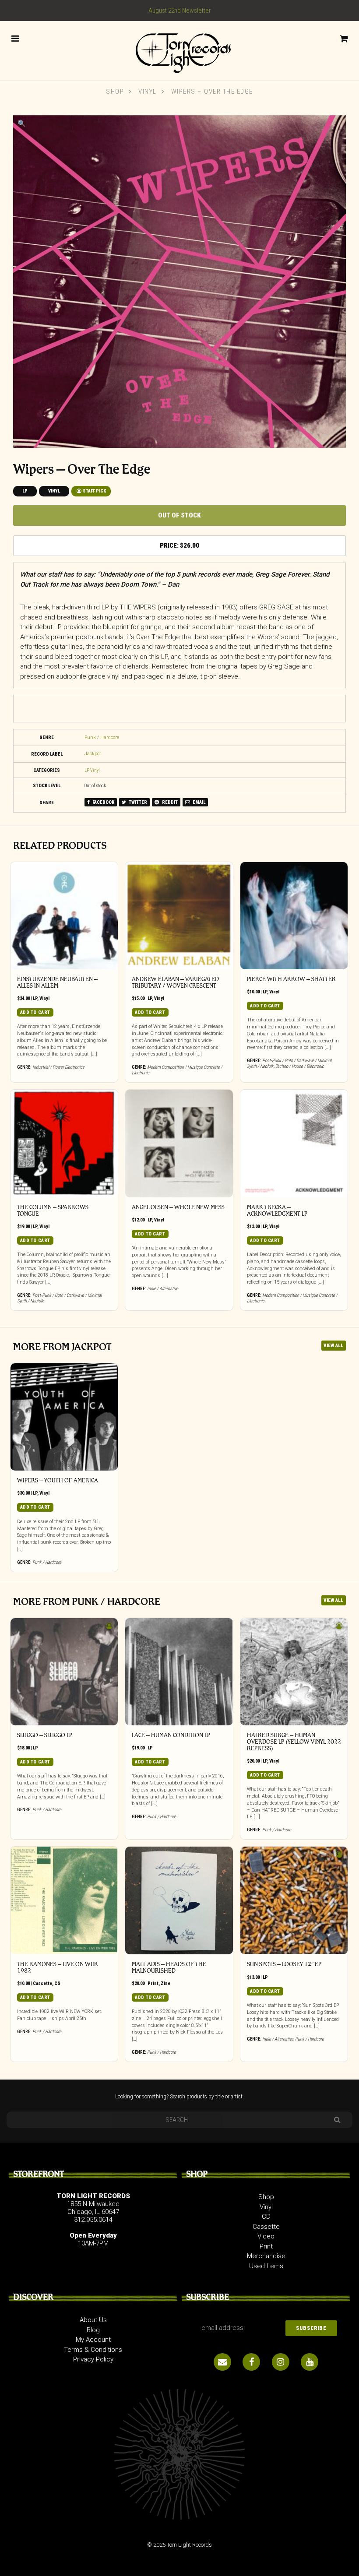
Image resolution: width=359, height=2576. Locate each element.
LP (25, 491)
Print (153, 1983)
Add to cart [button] (35, 1012)
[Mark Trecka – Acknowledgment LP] (294, 1144)
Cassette (42, 1983)
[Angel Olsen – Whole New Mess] (179, 1144)
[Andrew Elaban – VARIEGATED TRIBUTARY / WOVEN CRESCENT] (179, 916)
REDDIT (169, 802)
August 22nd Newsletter (180, 11)
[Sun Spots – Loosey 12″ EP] (294, 1900)
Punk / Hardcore (102, 737)
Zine (165, 1983)
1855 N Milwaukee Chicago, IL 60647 (93, 2208)
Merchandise (266, 2256)
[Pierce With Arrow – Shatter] (294, 916)
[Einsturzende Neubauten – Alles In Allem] (64, 916)
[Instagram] (281, 2362)
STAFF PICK (94, 491)
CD (266, 2217)
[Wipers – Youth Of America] (64, 1417)
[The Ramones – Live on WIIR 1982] (64, 1900)
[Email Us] (222, 2362)
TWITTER (137, 802)
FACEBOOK (103, 802)
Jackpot (93, 754)
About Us (93, 2320)
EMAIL (199, 802)
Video (266, 2236)
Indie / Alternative (163, 1289)
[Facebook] (251, 2362)
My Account (93, 2340)
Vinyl (148, 91)
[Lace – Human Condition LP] (179, 1672)
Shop (115, 91)
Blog (93, 2330)
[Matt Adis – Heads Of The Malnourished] (179, 1900)
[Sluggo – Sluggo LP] (64, 1672)
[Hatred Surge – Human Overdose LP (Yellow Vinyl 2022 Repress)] (294, 1672)
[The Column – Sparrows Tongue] (64, 1144)
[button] (22, 123)
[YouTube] (310, 2362)
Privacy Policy (93, 2359)
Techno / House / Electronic (300, 1066)
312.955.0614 (93, 2220)
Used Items (266, 2266)
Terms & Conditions (93, 2350)
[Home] (179, 50)
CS (57, 1983)
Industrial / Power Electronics (58, 1067)
